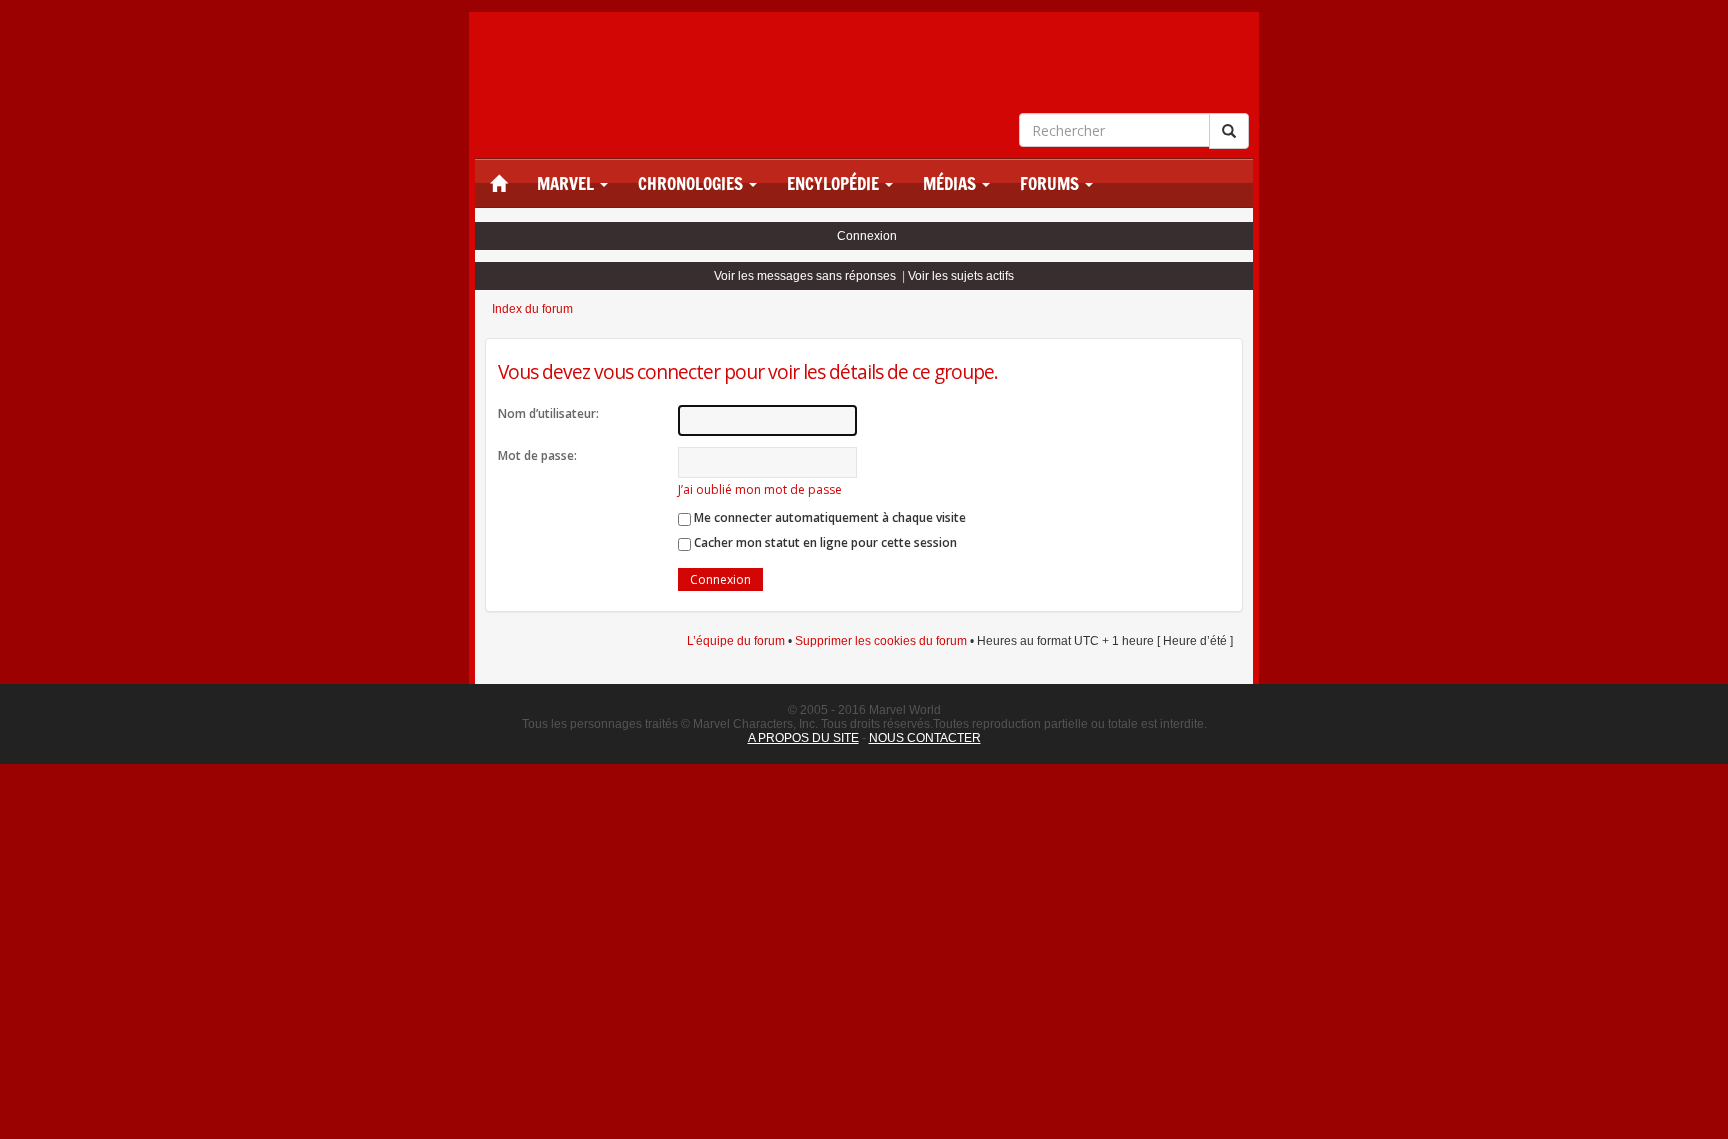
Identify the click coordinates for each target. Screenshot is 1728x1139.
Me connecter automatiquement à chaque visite (828, 517)
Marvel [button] (567, 184)
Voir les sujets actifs (961, 276)
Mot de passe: (537, 455)
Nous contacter (925, 738)
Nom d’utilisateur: (548, 413)
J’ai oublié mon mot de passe (760, 489)
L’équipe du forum (736, 641)
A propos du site (803, 738)
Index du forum (532, 309)
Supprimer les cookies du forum (881, 641)
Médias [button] (951, 184)
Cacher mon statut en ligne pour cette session (824, 542)
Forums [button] (1051, 184)
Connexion (867, 236)
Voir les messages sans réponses (805, 276)
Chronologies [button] (692, 184)
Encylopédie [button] (835, 184)
